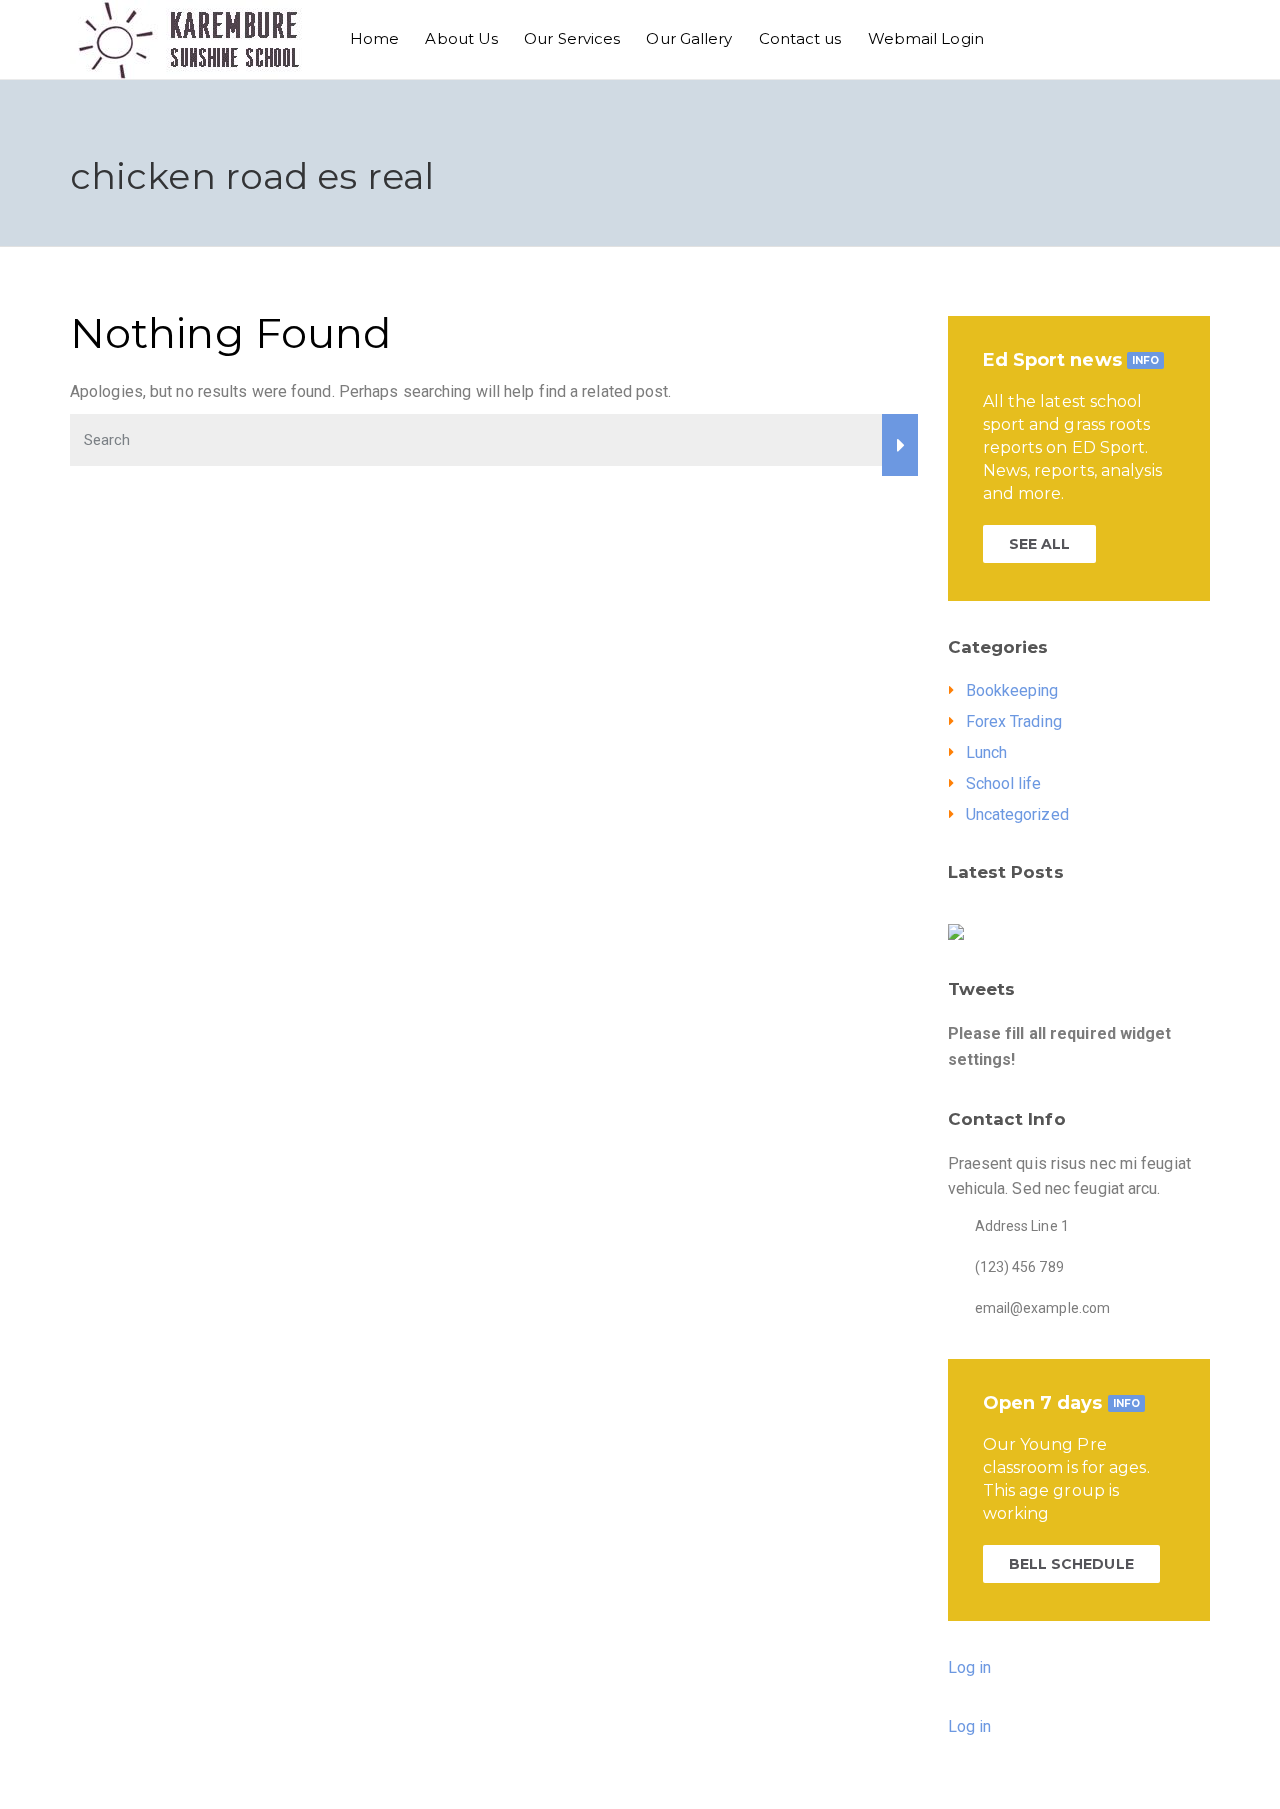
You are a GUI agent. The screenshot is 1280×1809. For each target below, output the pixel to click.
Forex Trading (1014, 721)
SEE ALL (1040, 544)
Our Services (572, 38)
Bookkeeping (1012, 690)
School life (1004, 783)
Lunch (987, 752)
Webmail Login (926, 38)
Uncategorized (1017, 814)
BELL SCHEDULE (1071, 1564)
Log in (970, 1667)
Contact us (800, 38)
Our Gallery (689, 38)
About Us (461, 38)
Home (374, 38)
